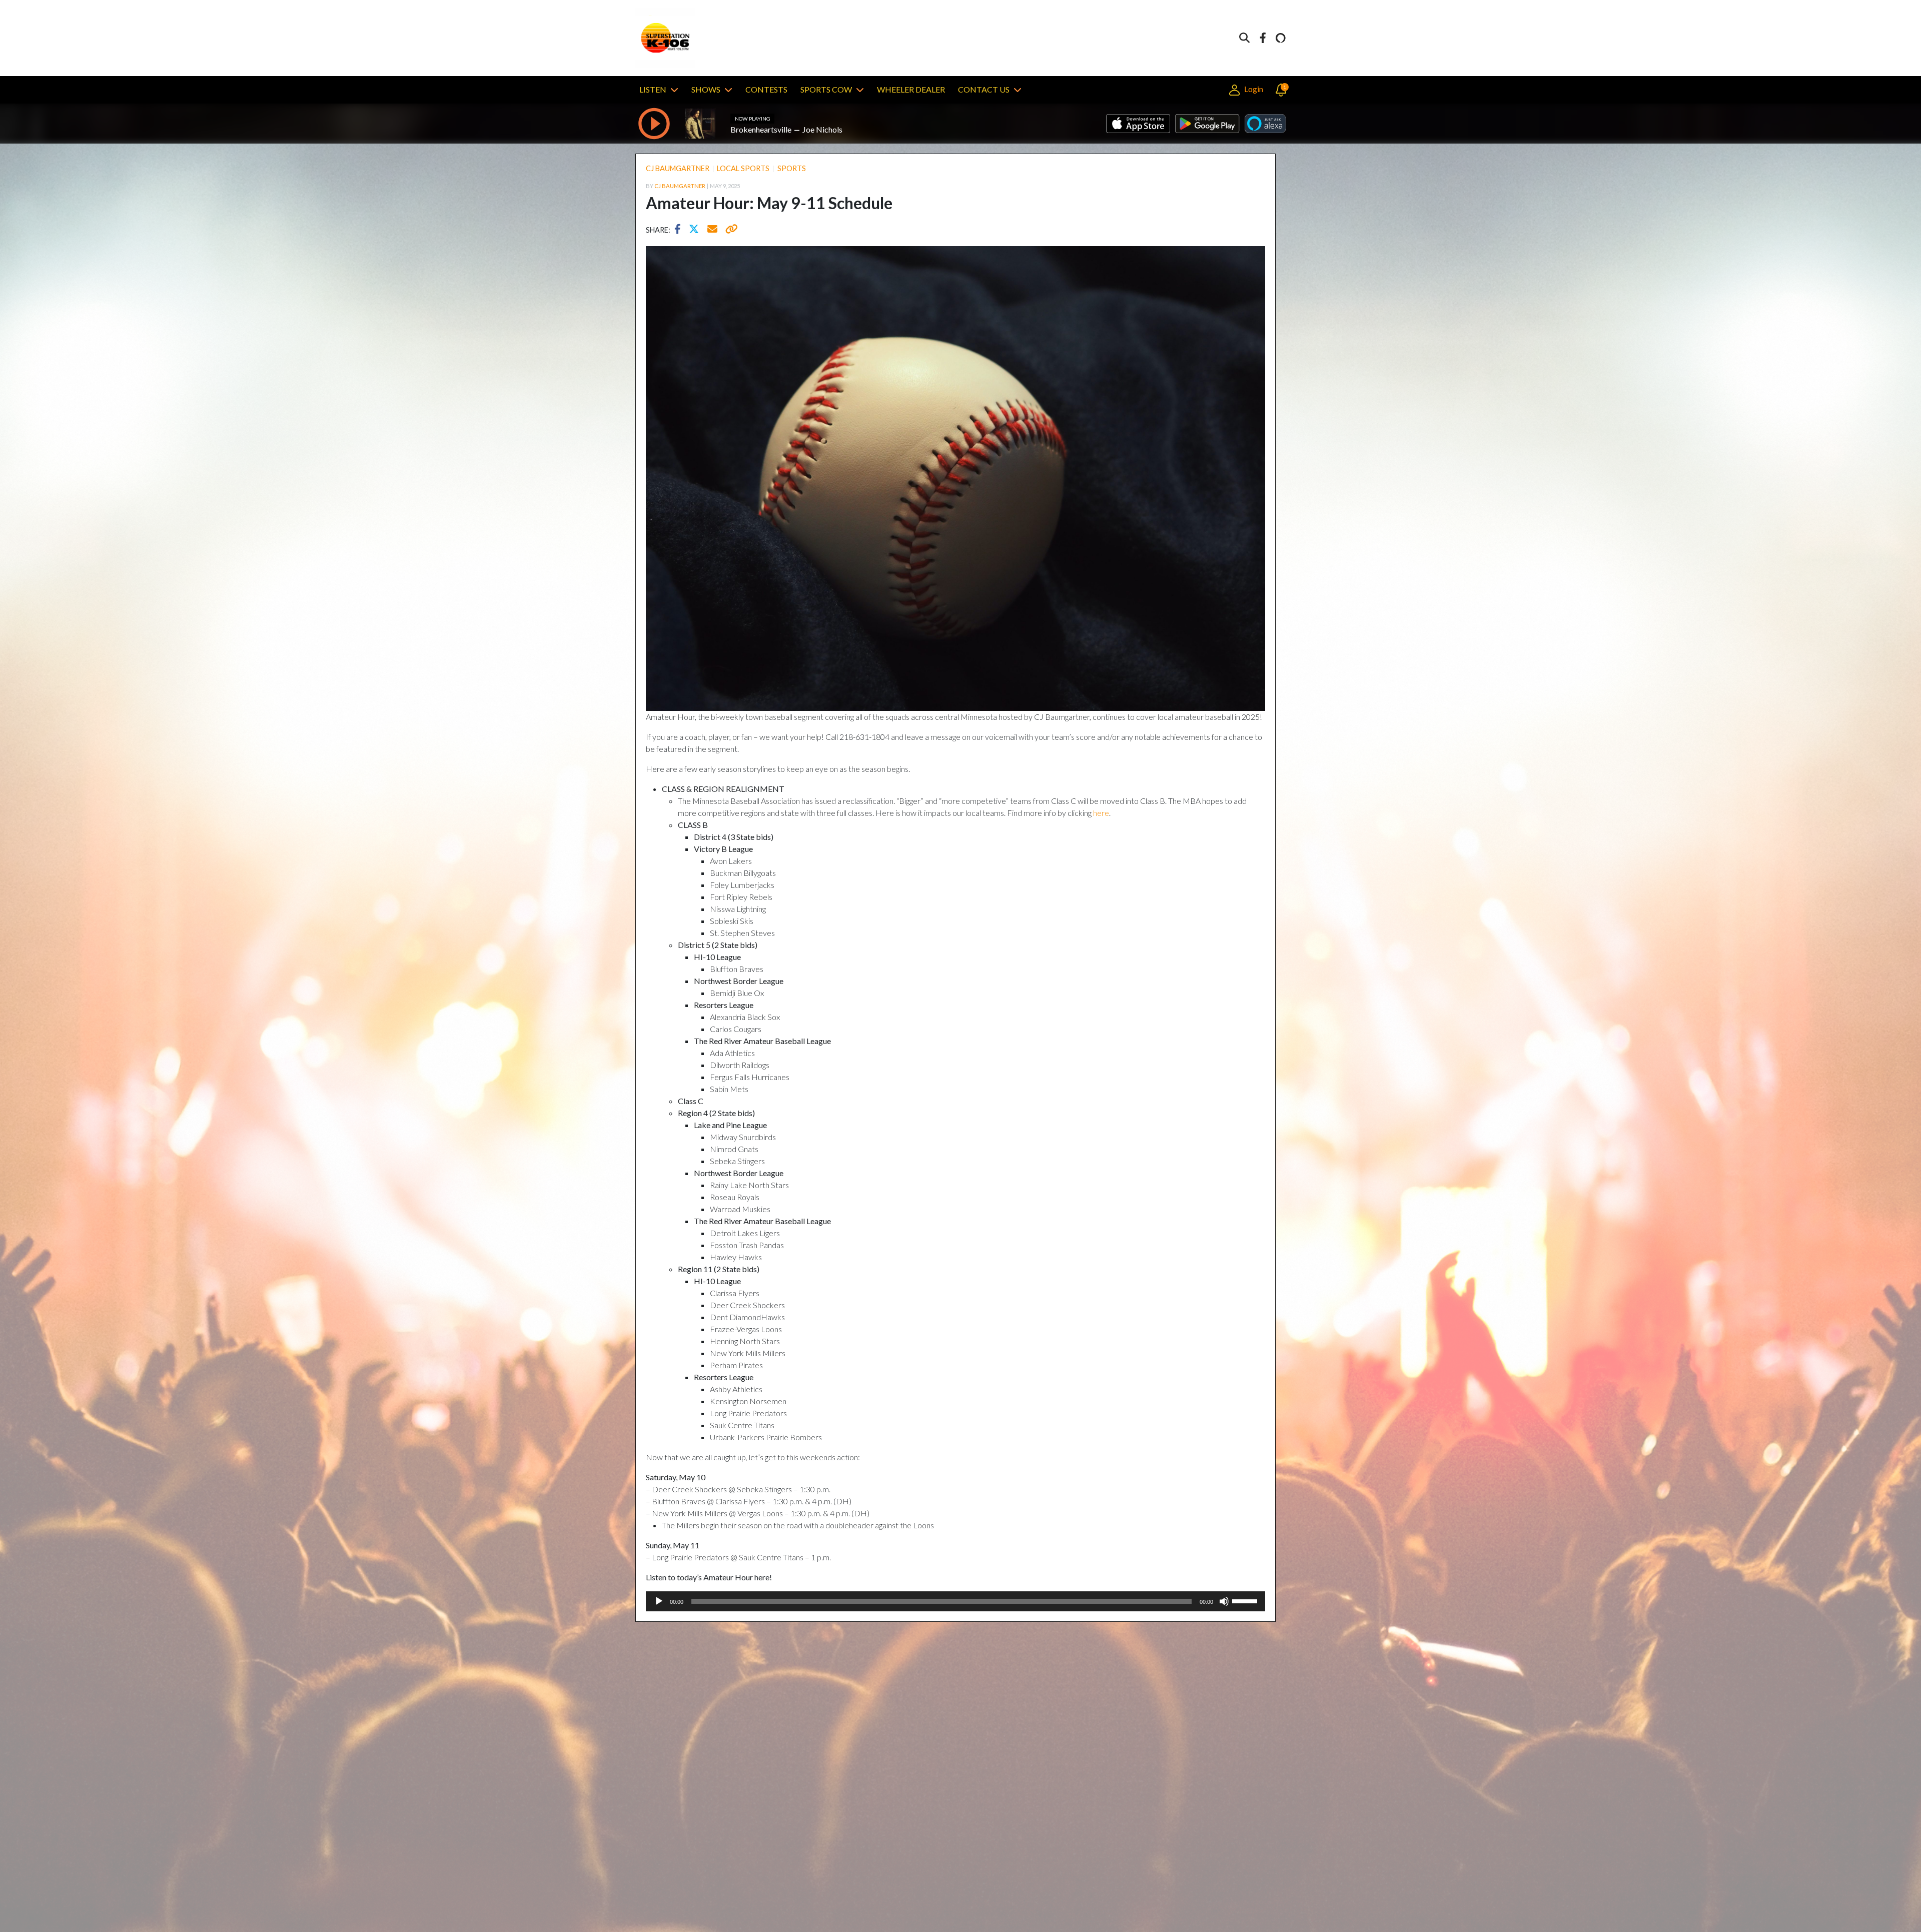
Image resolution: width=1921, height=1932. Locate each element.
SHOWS (706, 89)
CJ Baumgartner (678, 168)
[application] (955, 1601)
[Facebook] (1263, 38)
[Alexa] (1281, 38)
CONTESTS (766, 89)
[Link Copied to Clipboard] (730, 230)
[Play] (659, 1601)
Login (1253, 89)
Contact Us (984, 89)
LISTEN (653, 89)
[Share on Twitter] (696, 230)
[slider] (1246, 1600)
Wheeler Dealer (911, 89)
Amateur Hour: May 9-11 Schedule (769, 203)
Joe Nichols (822, 129)
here (1101, 813)
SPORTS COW (826, 89)
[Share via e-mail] (713, 230)
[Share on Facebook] (680, 230)
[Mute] (1224, 1601)
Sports (792, 168)
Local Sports (743, 168)
